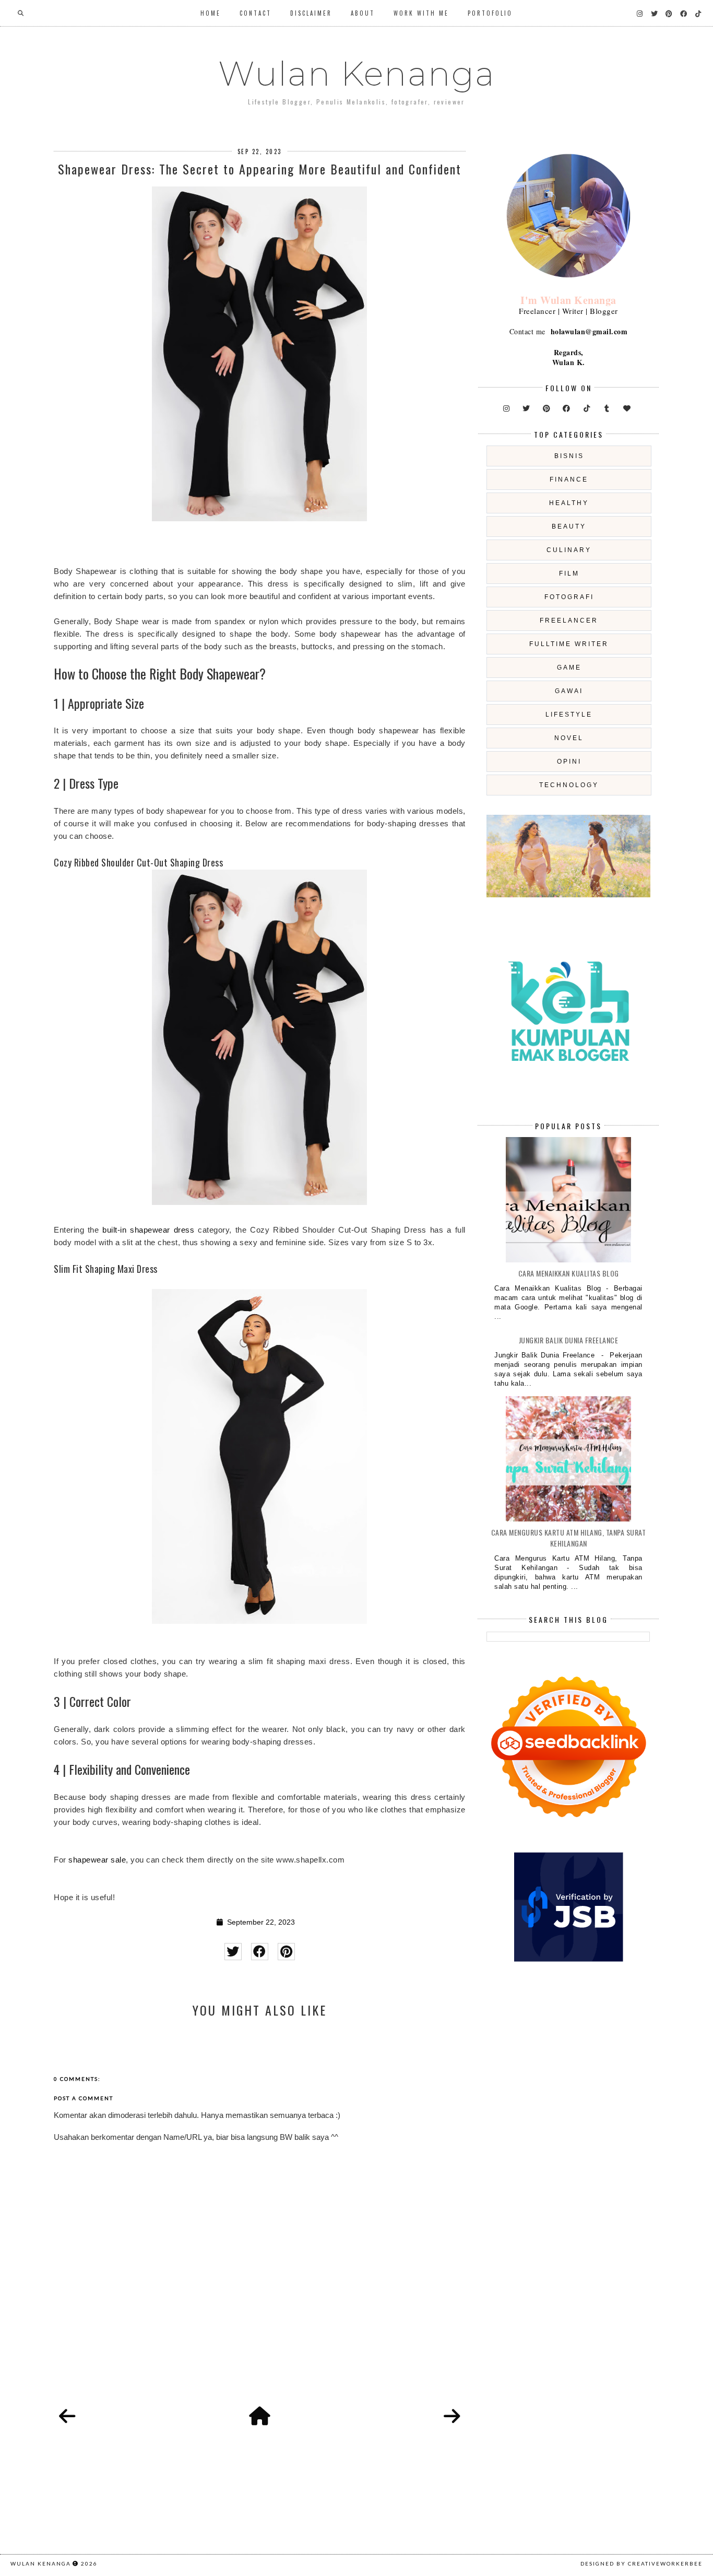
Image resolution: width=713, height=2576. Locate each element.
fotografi (569, 597)
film (569, 573)
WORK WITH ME (421, 13)
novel (569, 738)
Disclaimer (311, 13)
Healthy (569, 503)
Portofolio (490, 13)
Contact (256, 13)
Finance (569, 479)
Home (211, 13)
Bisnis (569, 456)
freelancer (569, 620)
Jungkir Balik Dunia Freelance (569, 1340)
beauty (569, 526)
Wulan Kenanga (357, 74)
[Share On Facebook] (260, 1952)
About (363, 13)
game (569, 668)
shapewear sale (97, 1860)
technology (569, 785)
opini (569, 762)
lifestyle (569, 715)
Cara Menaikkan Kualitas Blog (569, 1273)
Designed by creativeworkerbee (641, 2563)
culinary (569, 550)
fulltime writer (569, 644)
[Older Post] (452, 2417)
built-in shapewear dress (148, 1230)
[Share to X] (233, 1952)
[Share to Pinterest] (286, 1952)
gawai (569, 691)
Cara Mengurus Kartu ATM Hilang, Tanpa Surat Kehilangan (569, 1538)
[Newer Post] (67, 2417)
